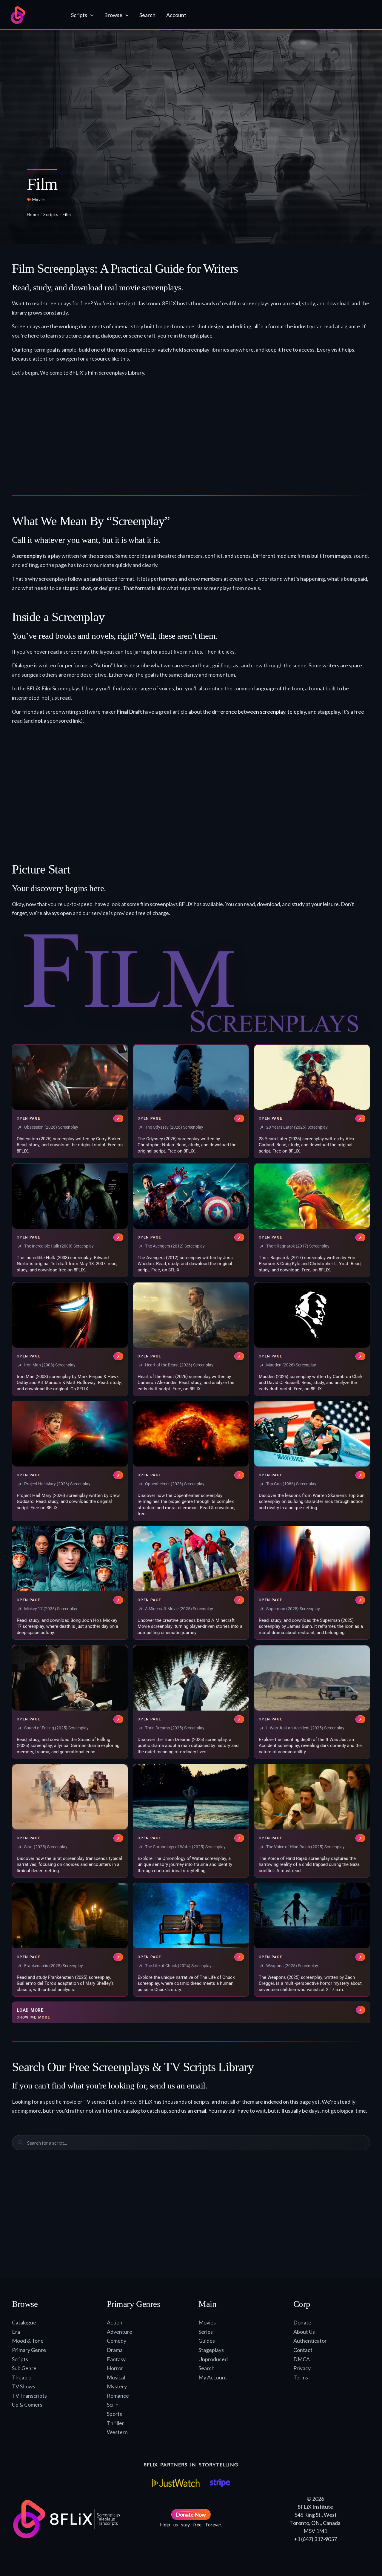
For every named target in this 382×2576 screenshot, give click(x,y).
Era (16, 2332)
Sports (114, 2414)
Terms (301, 2377)
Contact (303, 2350)
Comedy (117, 2341)
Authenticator (310, 2341)
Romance (118, 2396)
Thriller (115, 2423)
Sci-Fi (113, 2405)
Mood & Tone (28, 2341)
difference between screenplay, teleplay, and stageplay (276, 712)
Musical (116, 2377)
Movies (39, 200)
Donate (302, 2322)
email (200, 2111)
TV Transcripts (29, 2396)
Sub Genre (24, 2368)
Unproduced (213, 2359)
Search (207, 2368)
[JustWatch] (176, 2483)
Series (206, 2332)
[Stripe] (220, 2483)
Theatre (22, 2377)
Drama (115, 2350)
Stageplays (211, 2350)
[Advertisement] (191, 436)
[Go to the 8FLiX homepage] (35, 15)
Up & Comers (27, 2405)
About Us (304, 2332)
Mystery (117, 2386)
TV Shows (24, 2386)
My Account (213, 2377)
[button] (90, 15)
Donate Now (191, 2514)
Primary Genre (29, 2350)
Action (115, 2322)
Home (33, 214)
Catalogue (24, 2322)
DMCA (302, 2359)
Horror (115, 2368)
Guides (207, 2341)
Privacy (302, 2368)
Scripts (51, 214)
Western (117, 2432)
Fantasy (116, 2359)
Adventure (120, 2332)
